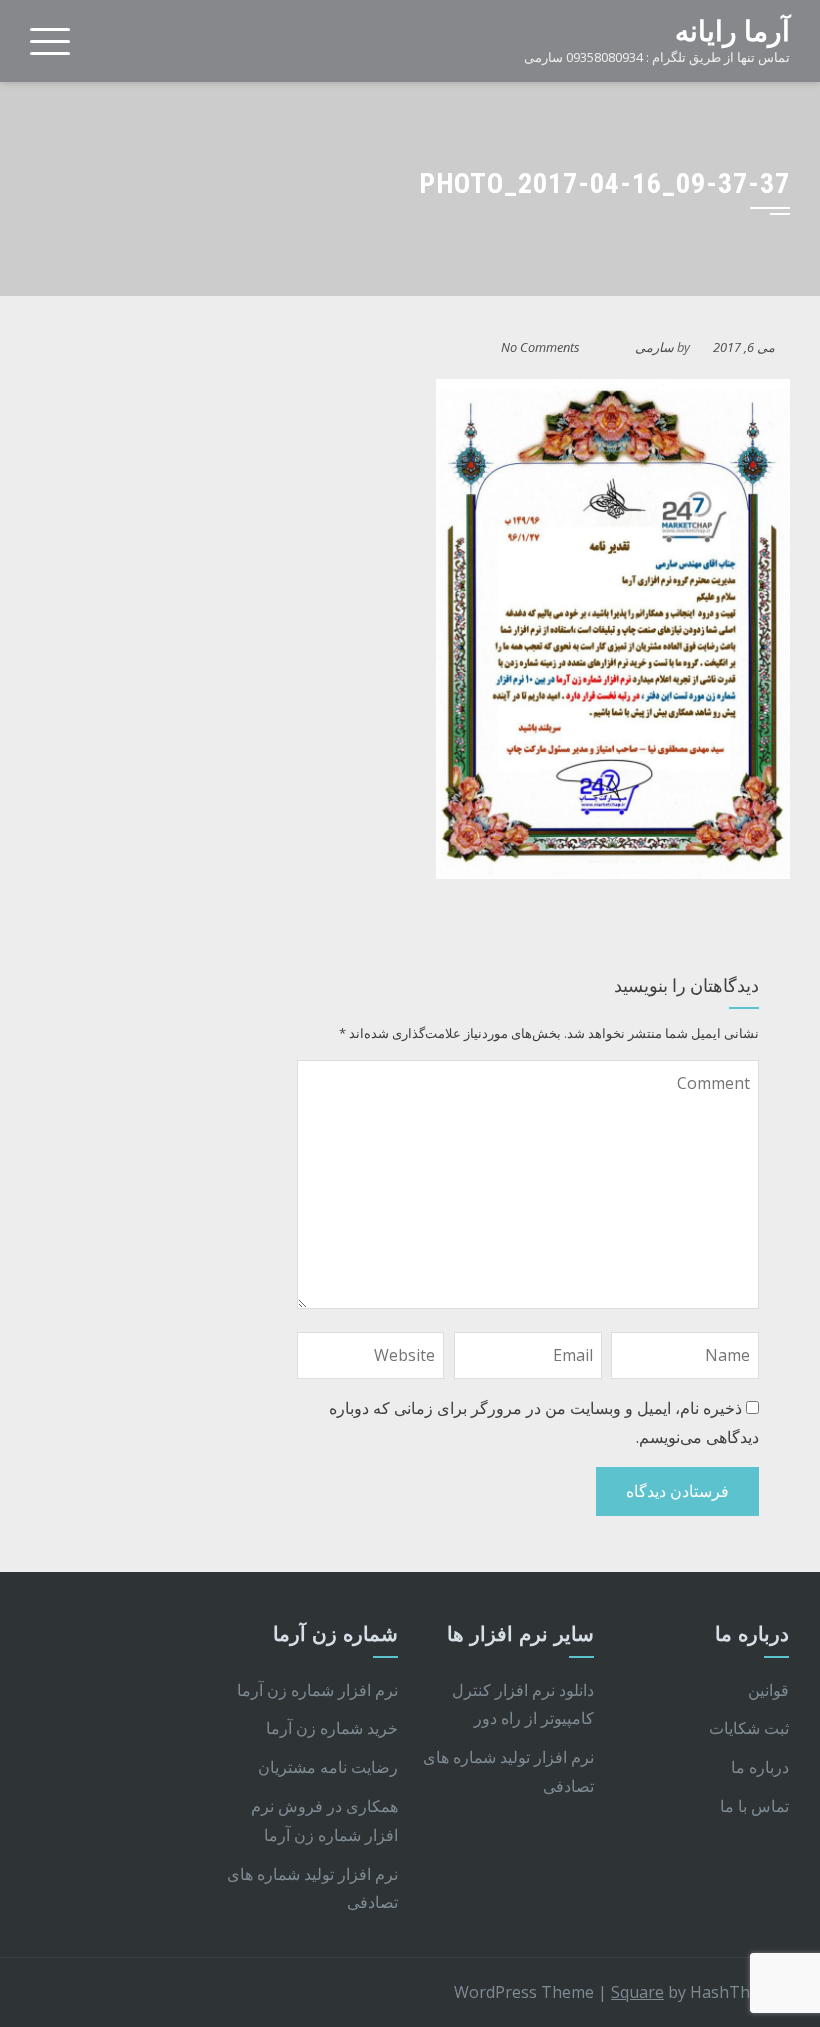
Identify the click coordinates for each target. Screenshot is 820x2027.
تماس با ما (754, 1806)
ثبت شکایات (749, 1728)
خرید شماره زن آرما (332, 1728)
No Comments (540, 347)
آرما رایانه (732, 31)
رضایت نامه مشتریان (328, 1767)
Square (637, 1992)
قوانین (768, 1690)
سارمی (654, 347)
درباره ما (760, 1767)
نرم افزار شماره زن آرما (317, 1690)
